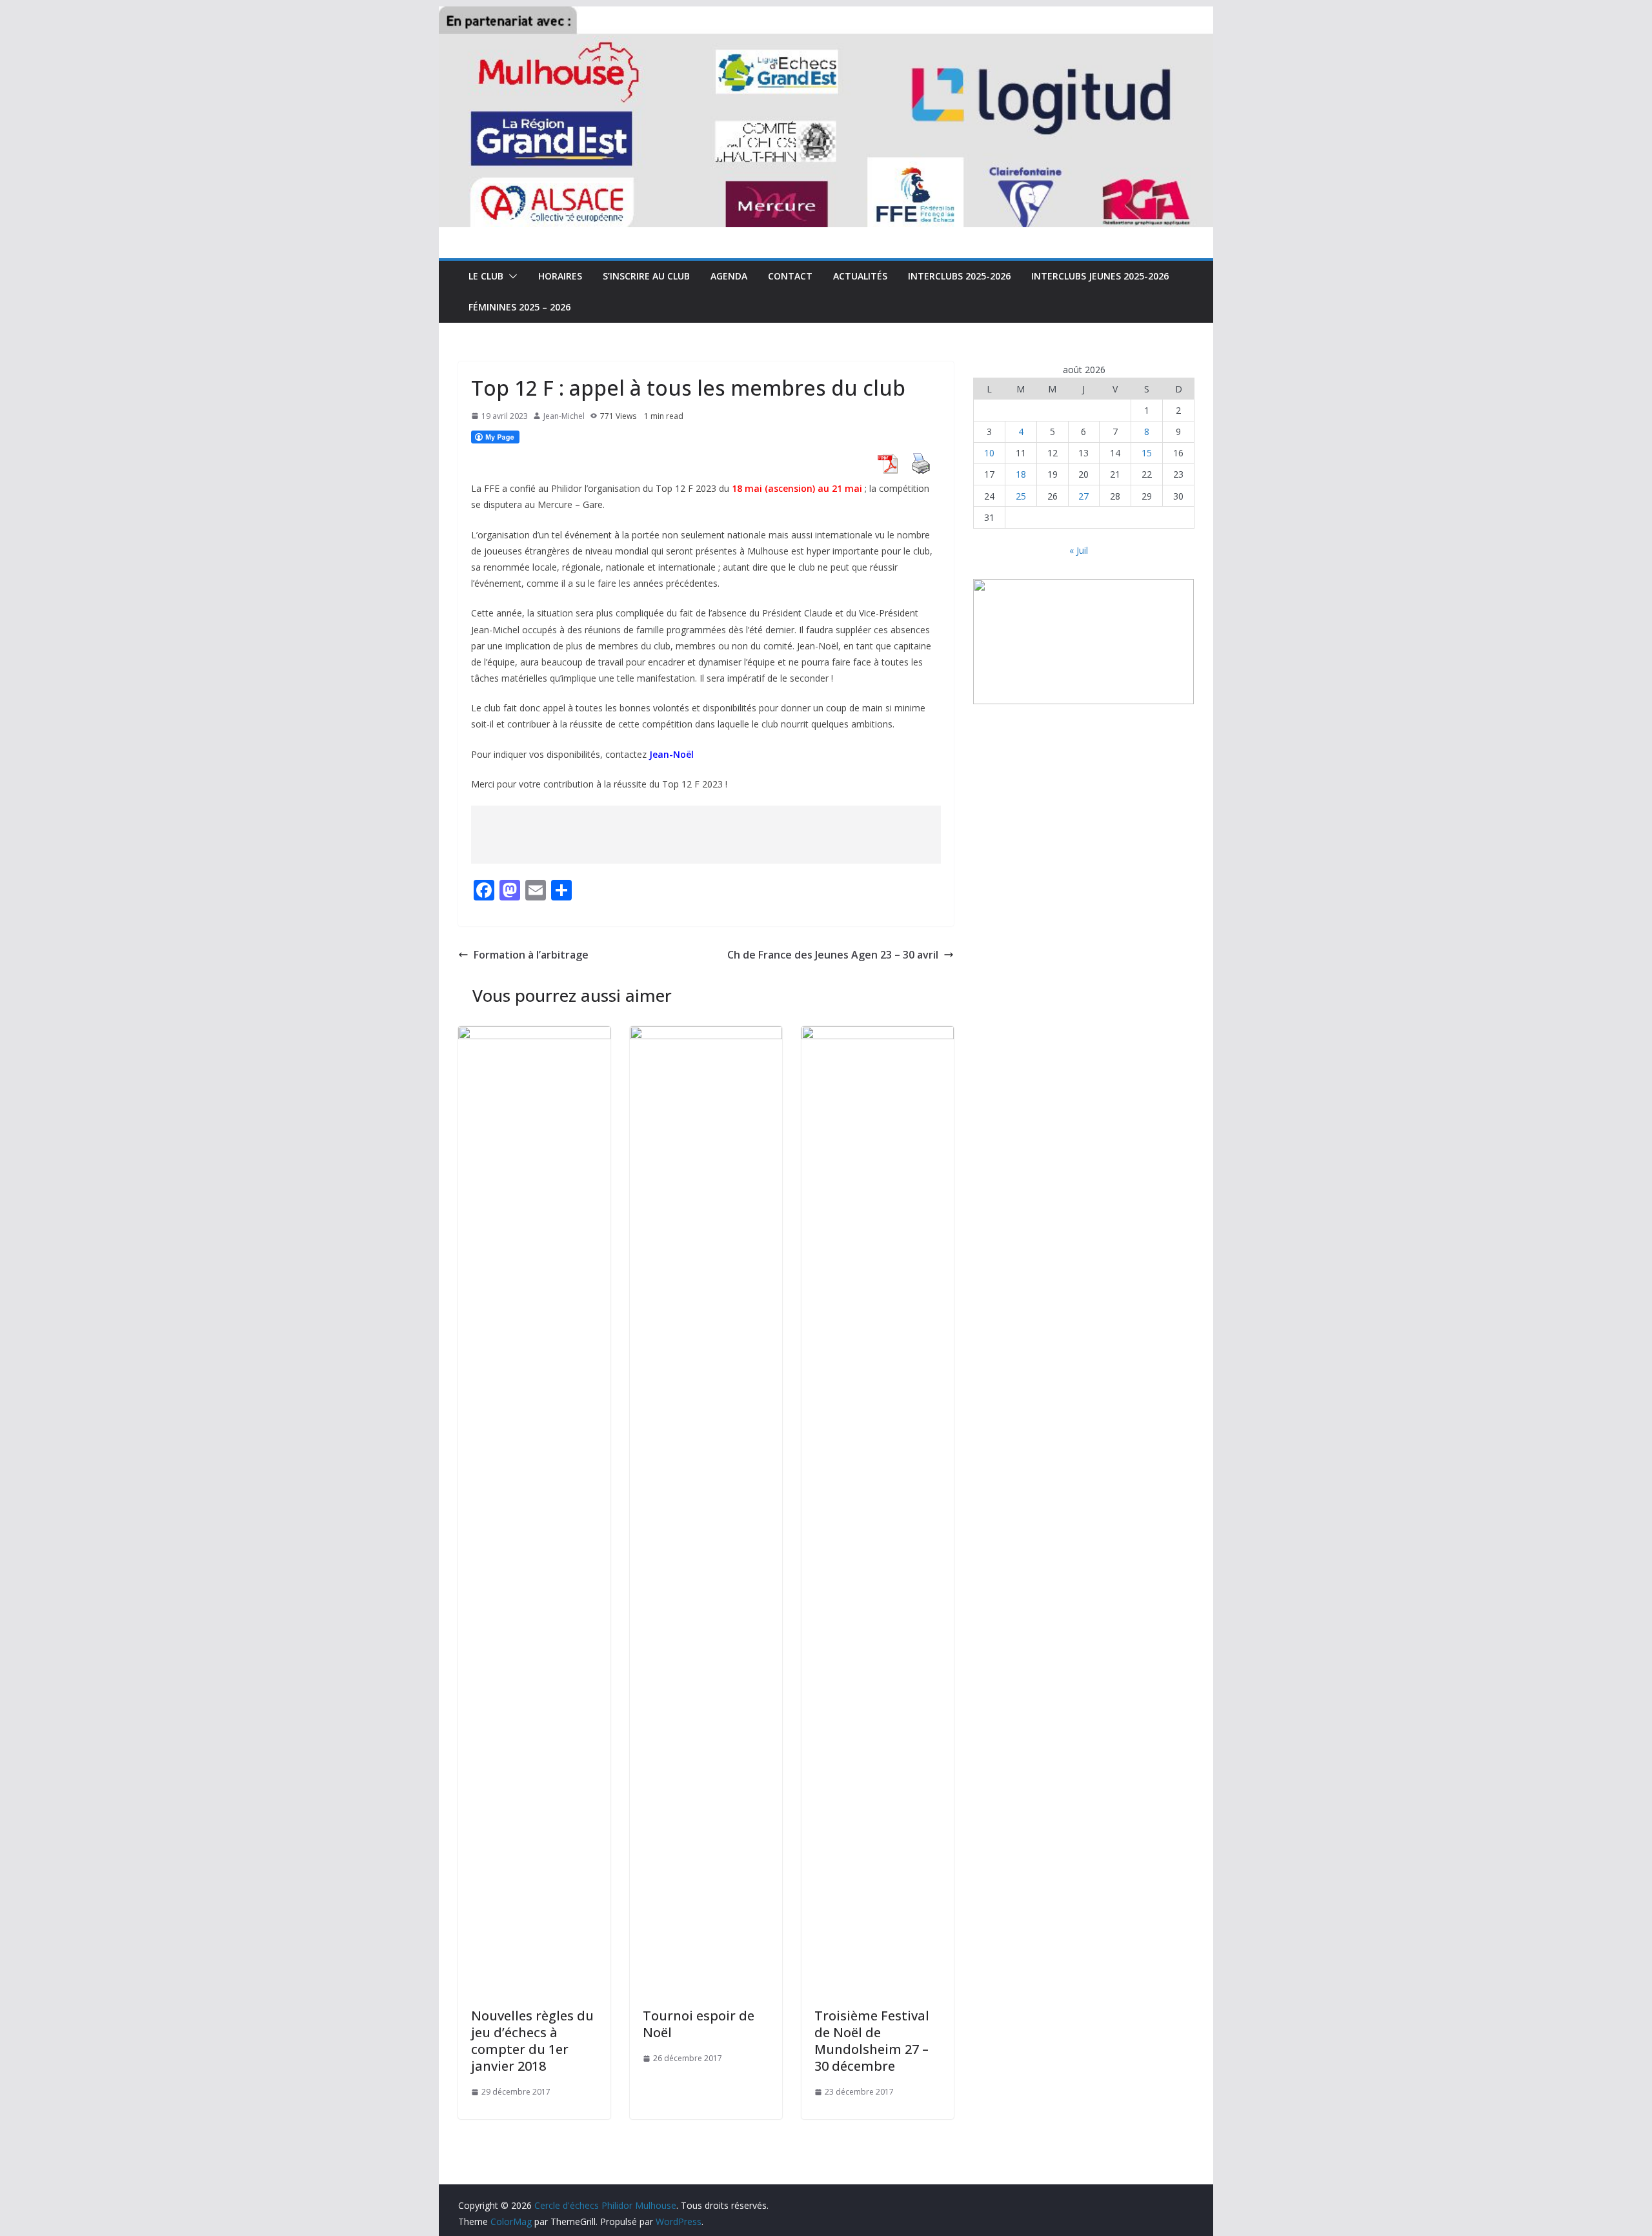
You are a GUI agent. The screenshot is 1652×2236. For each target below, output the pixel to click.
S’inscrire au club (646, 276)
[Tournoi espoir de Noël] (706, 1035)
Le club (486, 276)
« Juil (1079, 550)
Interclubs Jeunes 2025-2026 (1100, 276)
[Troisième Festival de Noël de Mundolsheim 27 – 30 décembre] (878, 1035)
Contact (790, 276)
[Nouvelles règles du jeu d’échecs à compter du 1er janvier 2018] (534, 1035)
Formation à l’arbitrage (531, 955)
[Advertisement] (706, 835)
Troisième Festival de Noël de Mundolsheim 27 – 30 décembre (872, 2041)
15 (1147, 453)
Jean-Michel (564, 416)
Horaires (560, 276)
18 (1021, 474)
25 (1021, 496)
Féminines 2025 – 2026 (519, 307)
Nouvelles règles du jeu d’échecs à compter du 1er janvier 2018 (532, 2041)
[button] (510, 276)
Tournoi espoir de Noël (699, 2024)
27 (1083, 496)
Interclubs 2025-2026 (959, 276)
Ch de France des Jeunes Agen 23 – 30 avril (833, 955)
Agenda (729, 276)
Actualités (860, 276)
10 (989, 453)
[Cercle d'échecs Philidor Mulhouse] (826, 15)
